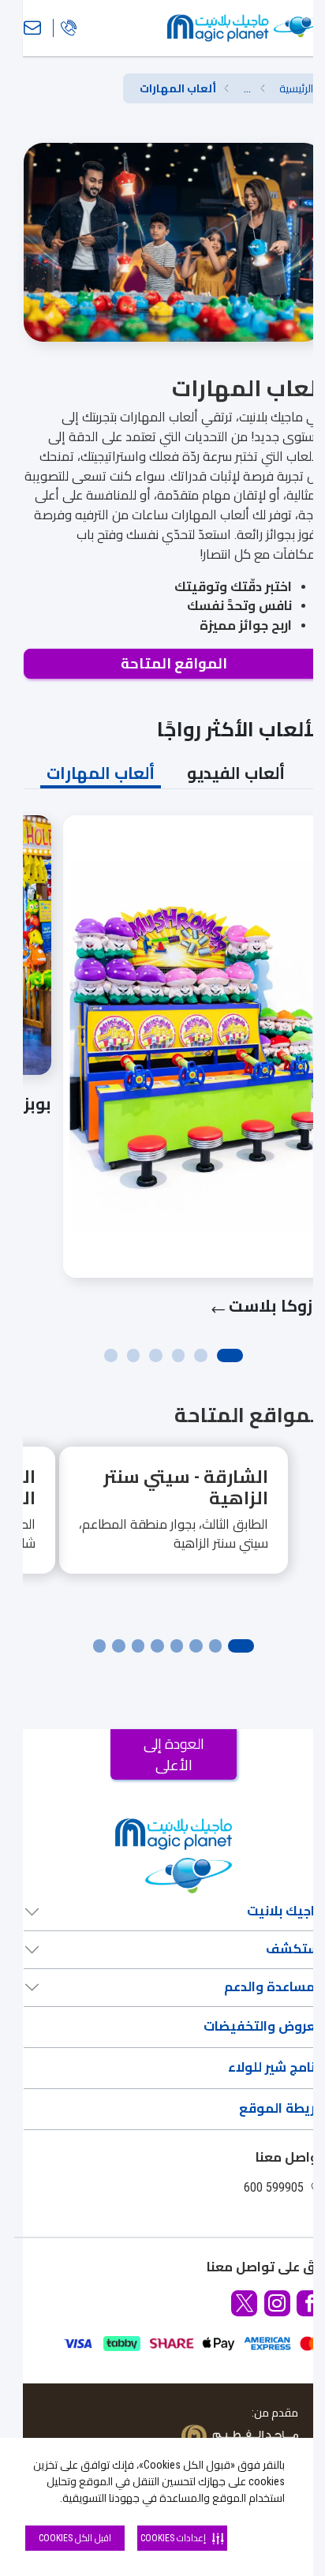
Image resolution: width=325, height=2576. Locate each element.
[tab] (236, 773)
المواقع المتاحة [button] (174, 663)
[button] (247, 89)
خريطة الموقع (281, 2108)
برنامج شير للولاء (275, 2067)
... (247, 88)
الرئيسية (296, 88)
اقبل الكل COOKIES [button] (75, 2538)
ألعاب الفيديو (236, 773)
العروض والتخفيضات (263, 2026)
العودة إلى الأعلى (174, 1754)
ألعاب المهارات (101, 773)
